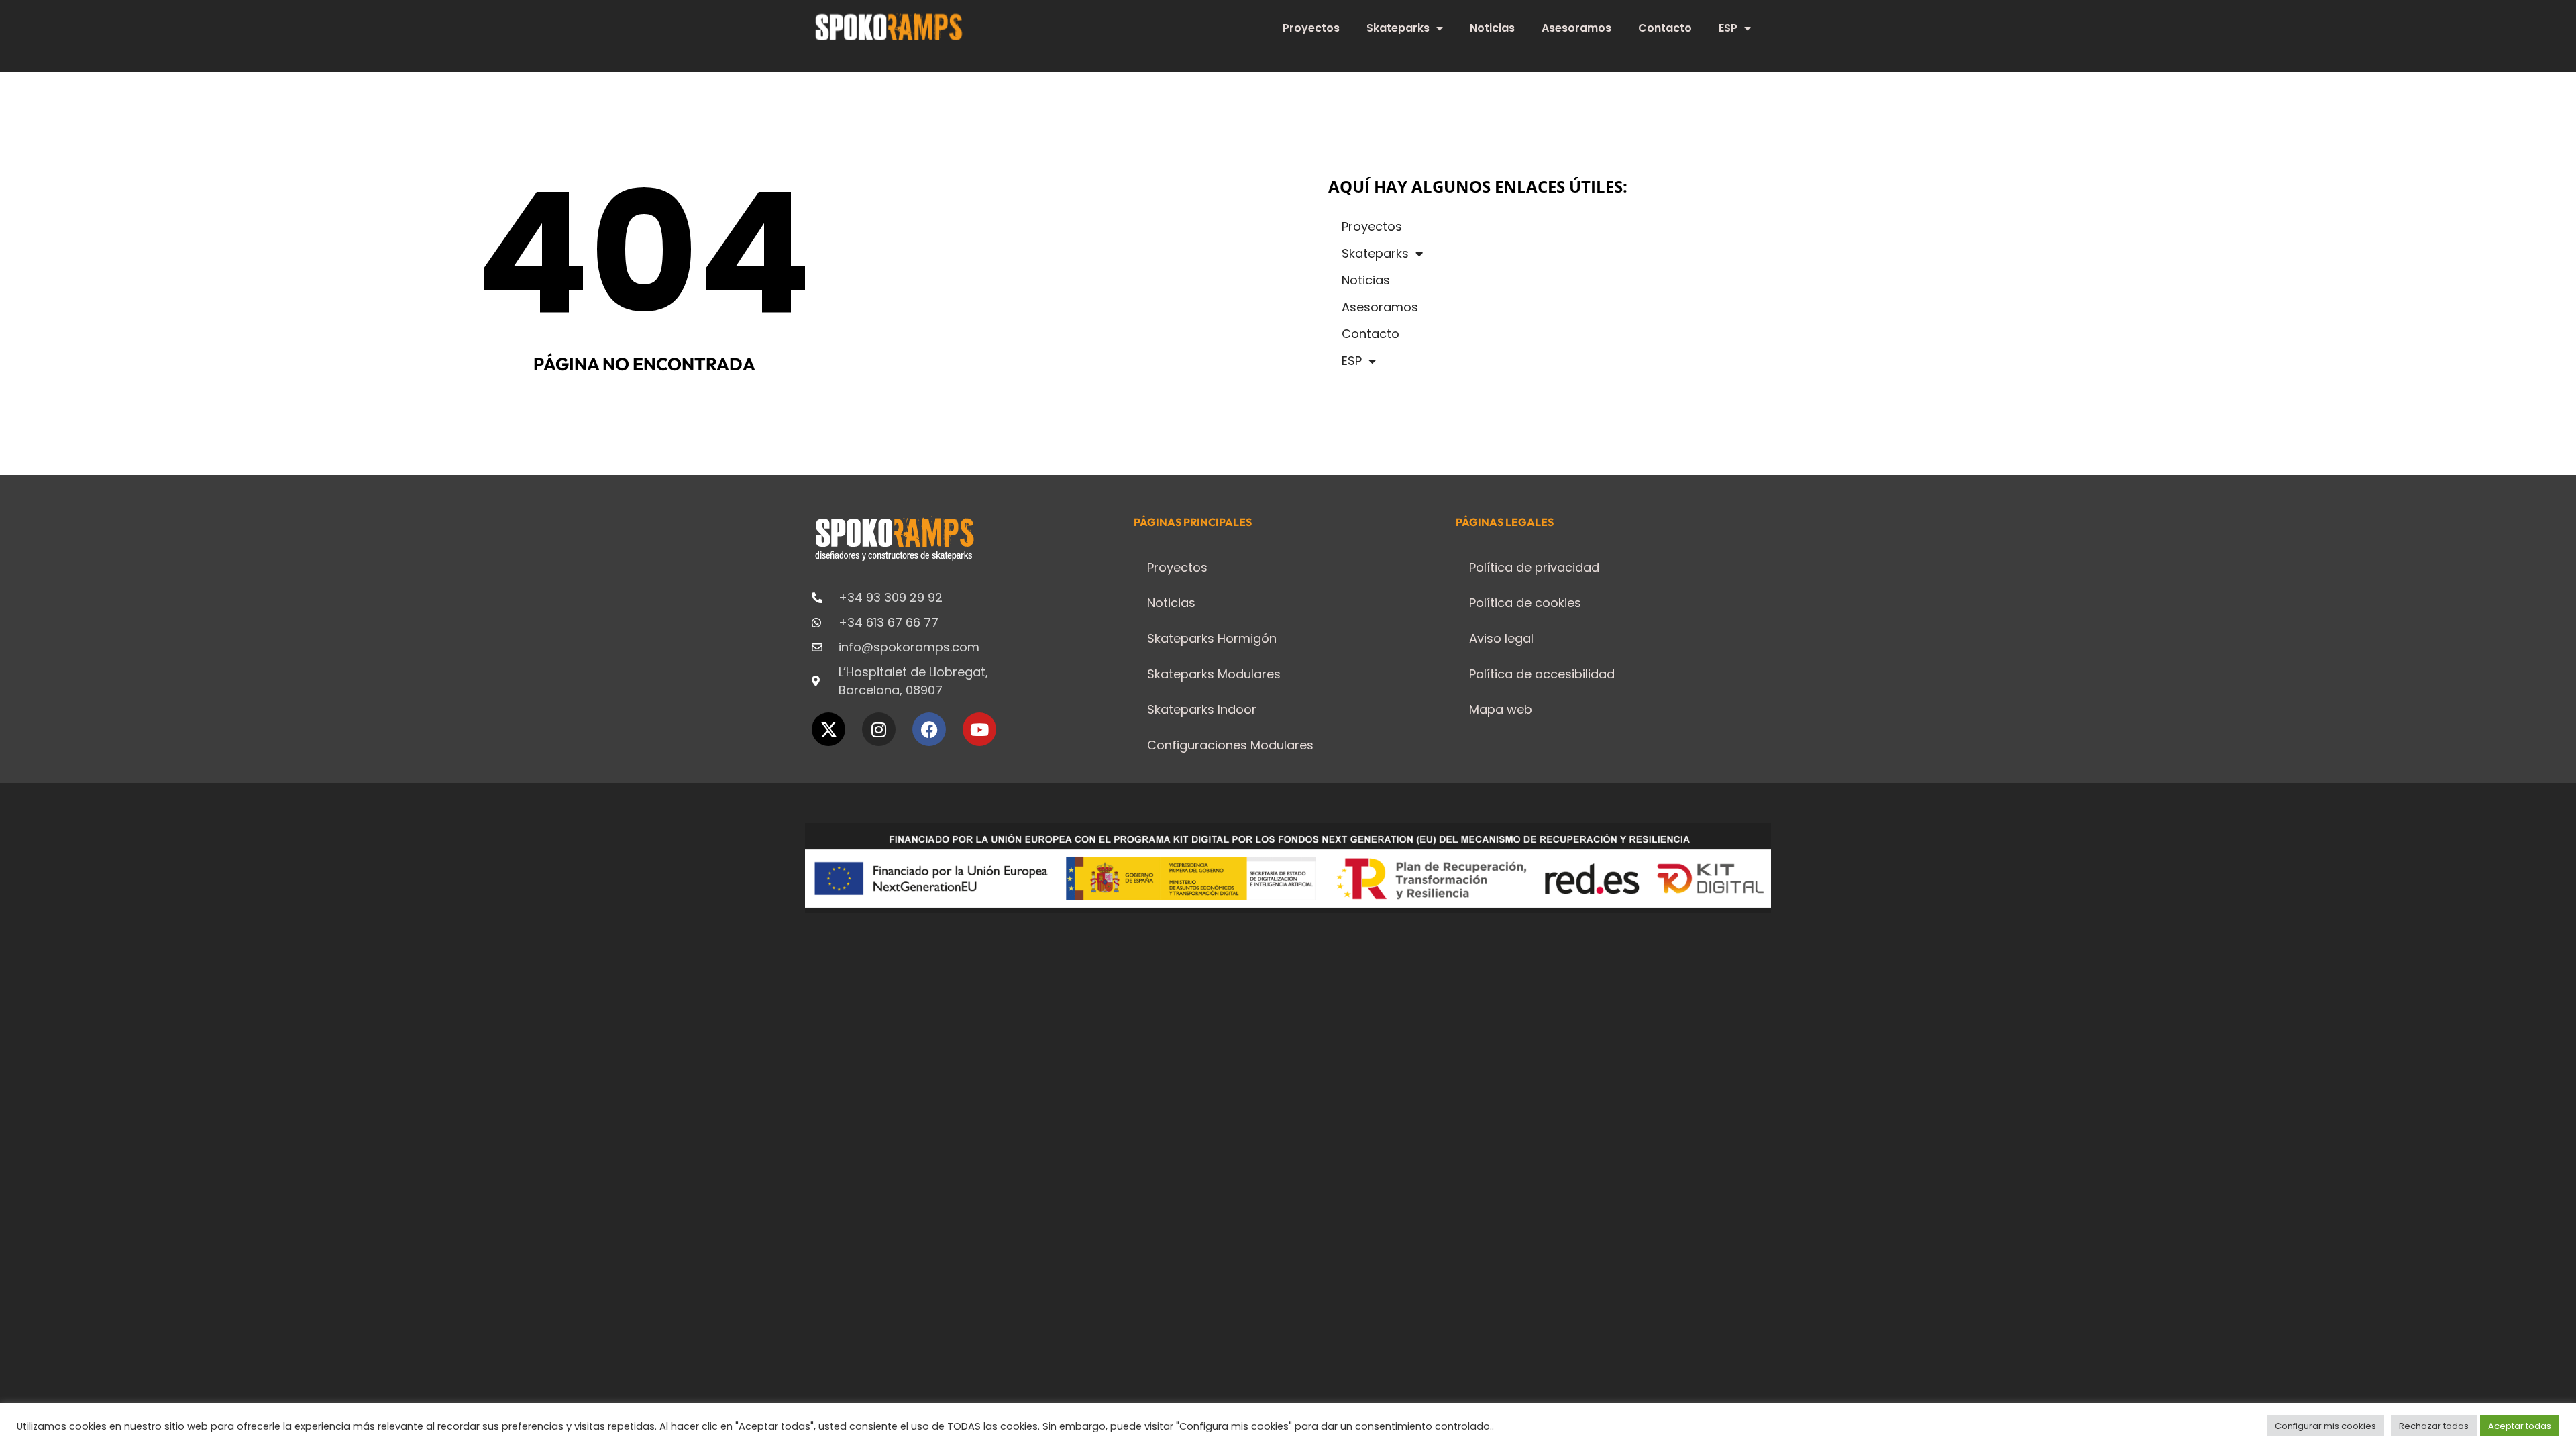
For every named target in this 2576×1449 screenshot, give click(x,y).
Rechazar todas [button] (2434, 1426)
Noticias (1492, 28)
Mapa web (1501, 709)
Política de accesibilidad (1542, 674)
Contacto (1665, 28)
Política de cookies (1525, 603)
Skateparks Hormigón (1212, 638)
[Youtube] (979, 729)
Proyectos (1311, 28)
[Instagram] (879, 729)
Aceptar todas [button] (2520, 1426)
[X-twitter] (828, 729)
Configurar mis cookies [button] (2325, 1426)
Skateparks (1398, 28)
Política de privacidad (1534, 567)
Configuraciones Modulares (1230, 745)
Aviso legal (1501, 638)
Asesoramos (1576, 28)
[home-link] (889, 27)
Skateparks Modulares (1214, 674)
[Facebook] (929, 729)
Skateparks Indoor (1202, 709)
